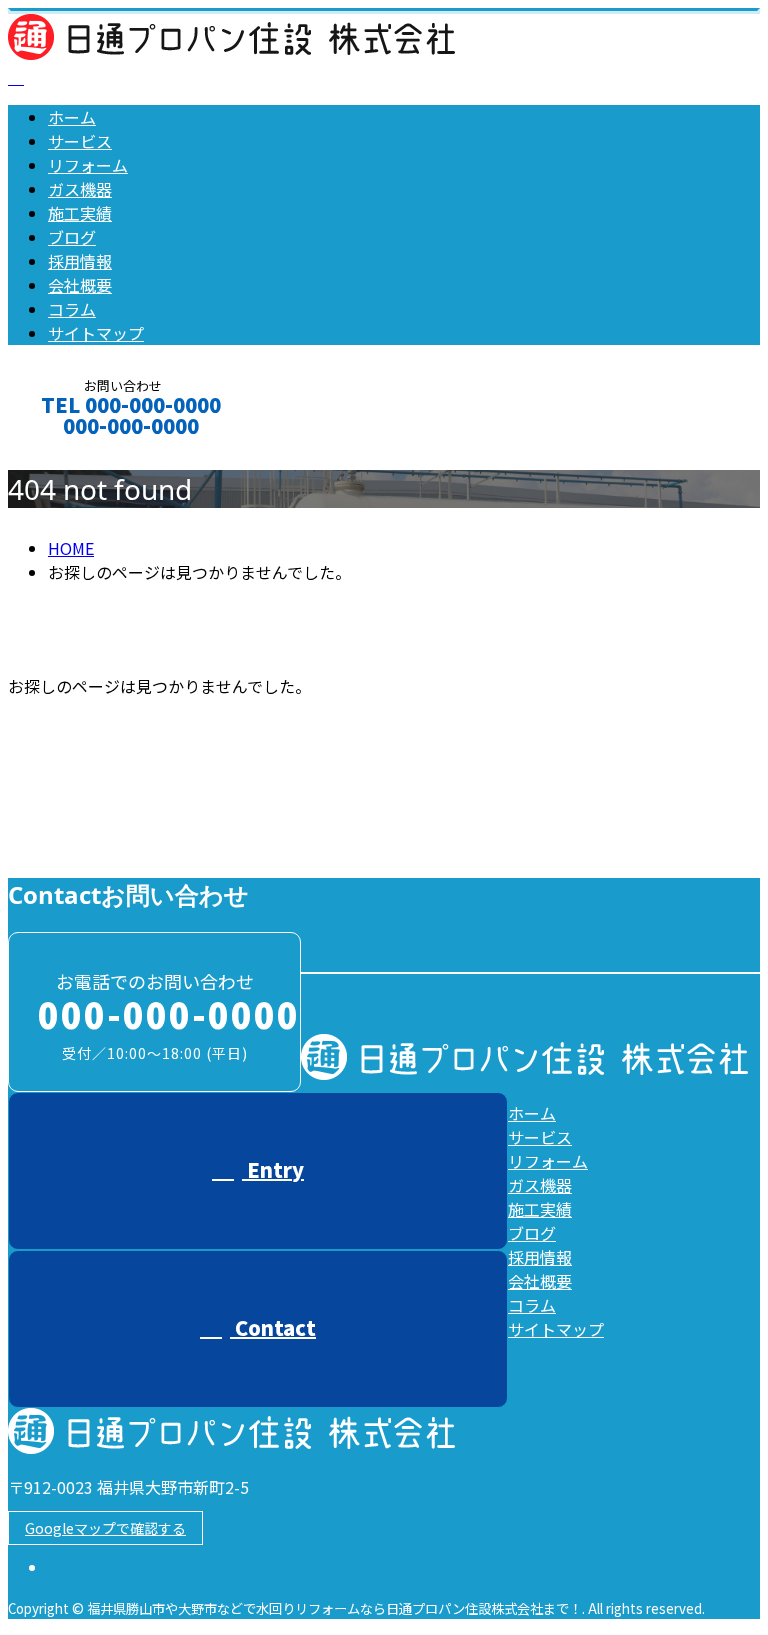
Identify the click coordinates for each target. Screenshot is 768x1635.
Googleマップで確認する (105, 1528)
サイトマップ (96, 333)
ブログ (72, 237)
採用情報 (80, 261)
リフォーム (88, 165)
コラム (72, 309)
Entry (273, 1169)
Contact (78, 452)
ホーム (72, 117)
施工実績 (80, 213)
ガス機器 (80, 189)
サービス (80, 141)
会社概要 (80, 285)
